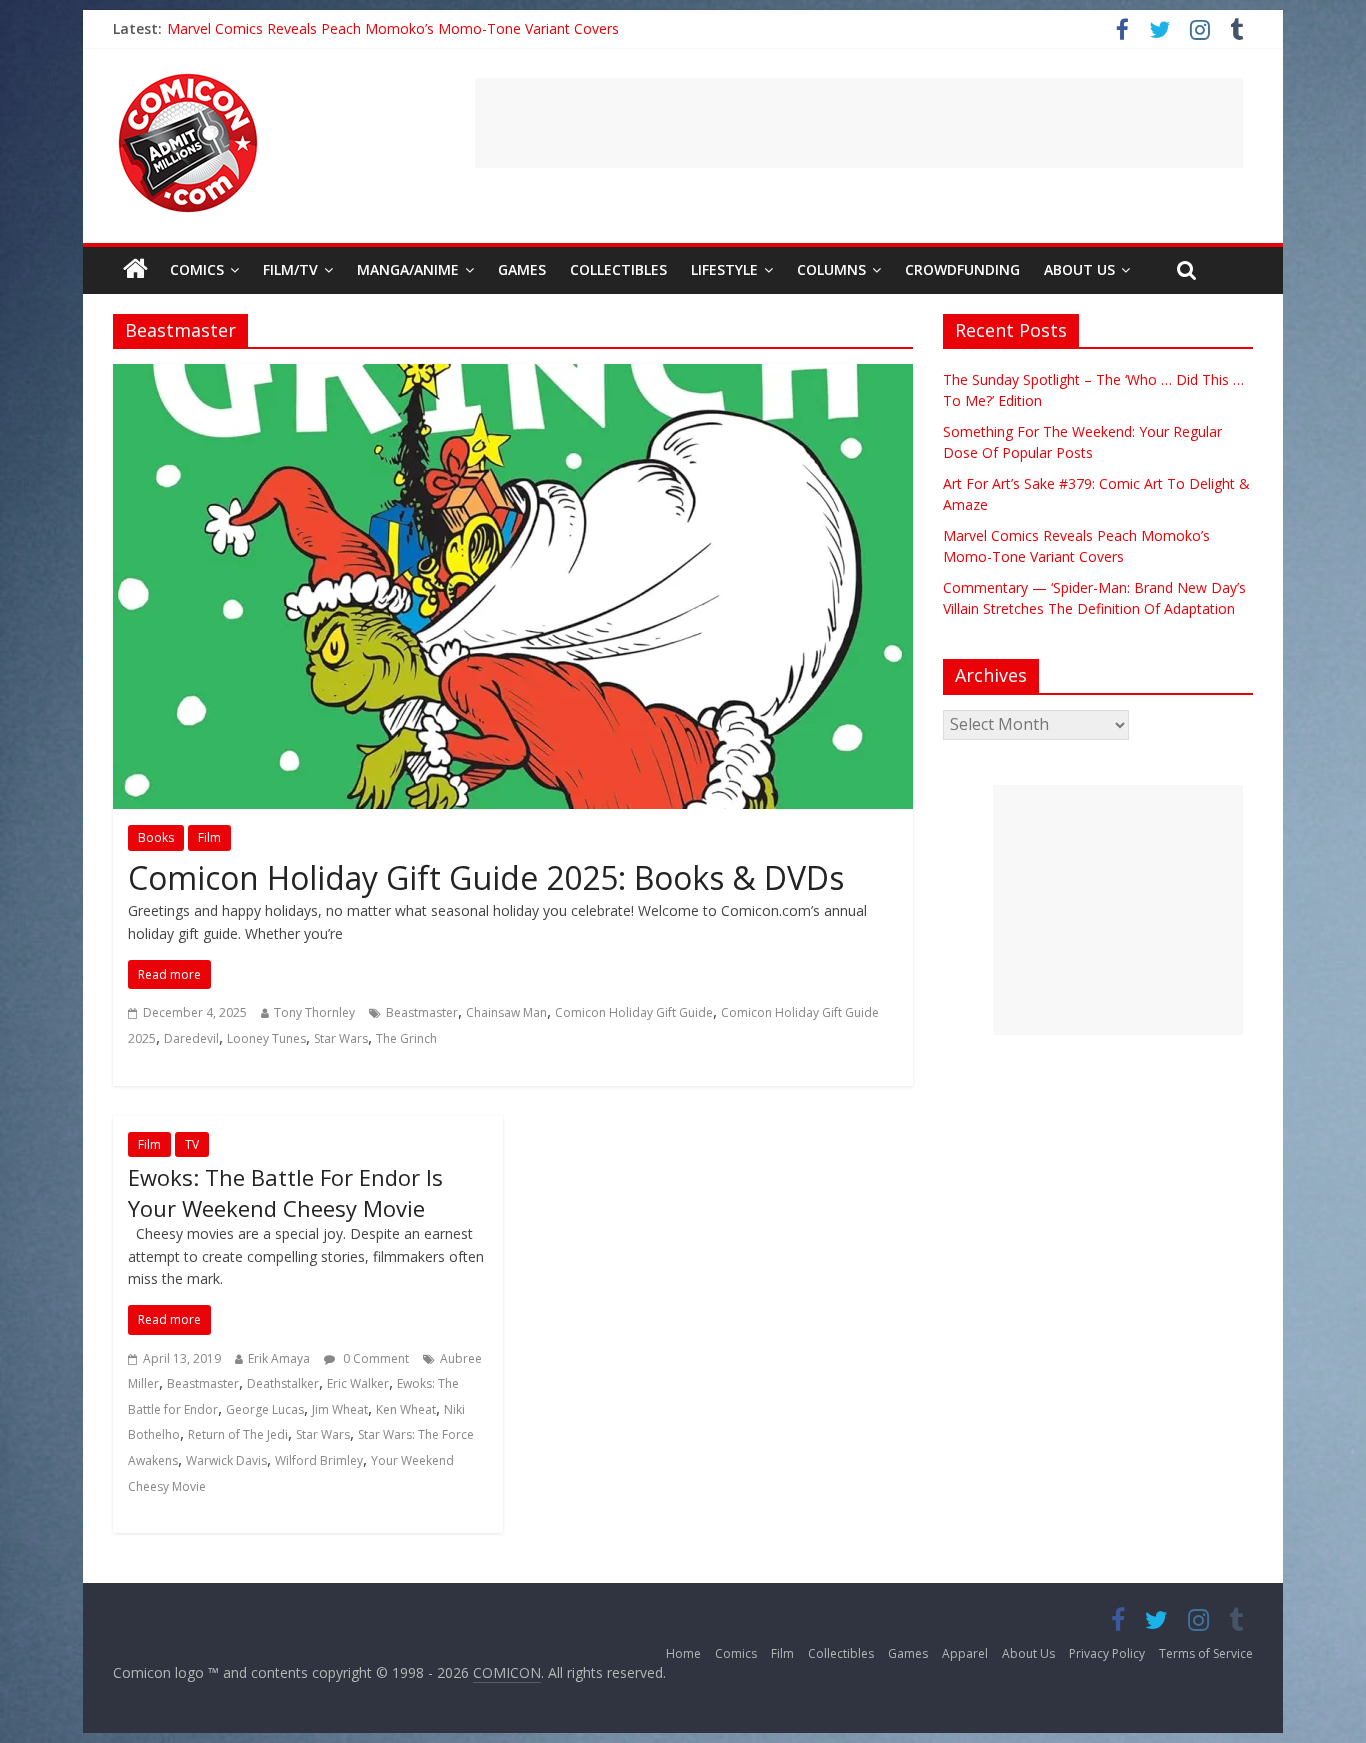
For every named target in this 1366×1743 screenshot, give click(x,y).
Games (522, 269)
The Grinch (406, 1038)
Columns (831, 269)
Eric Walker (358, 1383)
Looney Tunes (266, 1038)
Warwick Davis (226, 1460)
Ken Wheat (406, 1409)
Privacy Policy (1107, 1653)
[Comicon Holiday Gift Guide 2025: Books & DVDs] (513, 376)
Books (156, 837)
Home (683, 1653)
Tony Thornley (314, 1012)
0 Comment (374, 1358)
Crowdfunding (962, 269)
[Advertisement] (859, 123)
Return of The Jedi (238, 1434)
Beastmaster (422, 1012)
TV (192, 1144)
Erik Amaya (279, 1358)
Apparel (965, 1653)
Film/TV (290, 269)
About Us (1079, 269)
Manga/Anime (408, 269)
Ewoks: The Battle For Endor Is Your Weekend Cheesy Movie (285, 1192)
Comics (197, 269)
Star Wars (341, 1038)
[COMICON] (188, 80)
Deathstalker (283, 1383)
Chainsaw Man (506, 1012)
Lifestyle (724, 269)
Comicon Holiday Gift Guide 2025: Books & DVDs (486, 877)
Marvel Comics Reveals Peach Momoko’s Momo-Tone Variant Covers (393, 28)
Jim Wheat (340, 1409)
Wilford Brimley (319, 1460)
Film (209, 837)
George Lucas (265, 1409)
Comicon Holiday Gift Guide (634, 1012)
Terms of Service (1206, 1653)
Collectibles (618, 269)
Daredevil (191, 1038)
